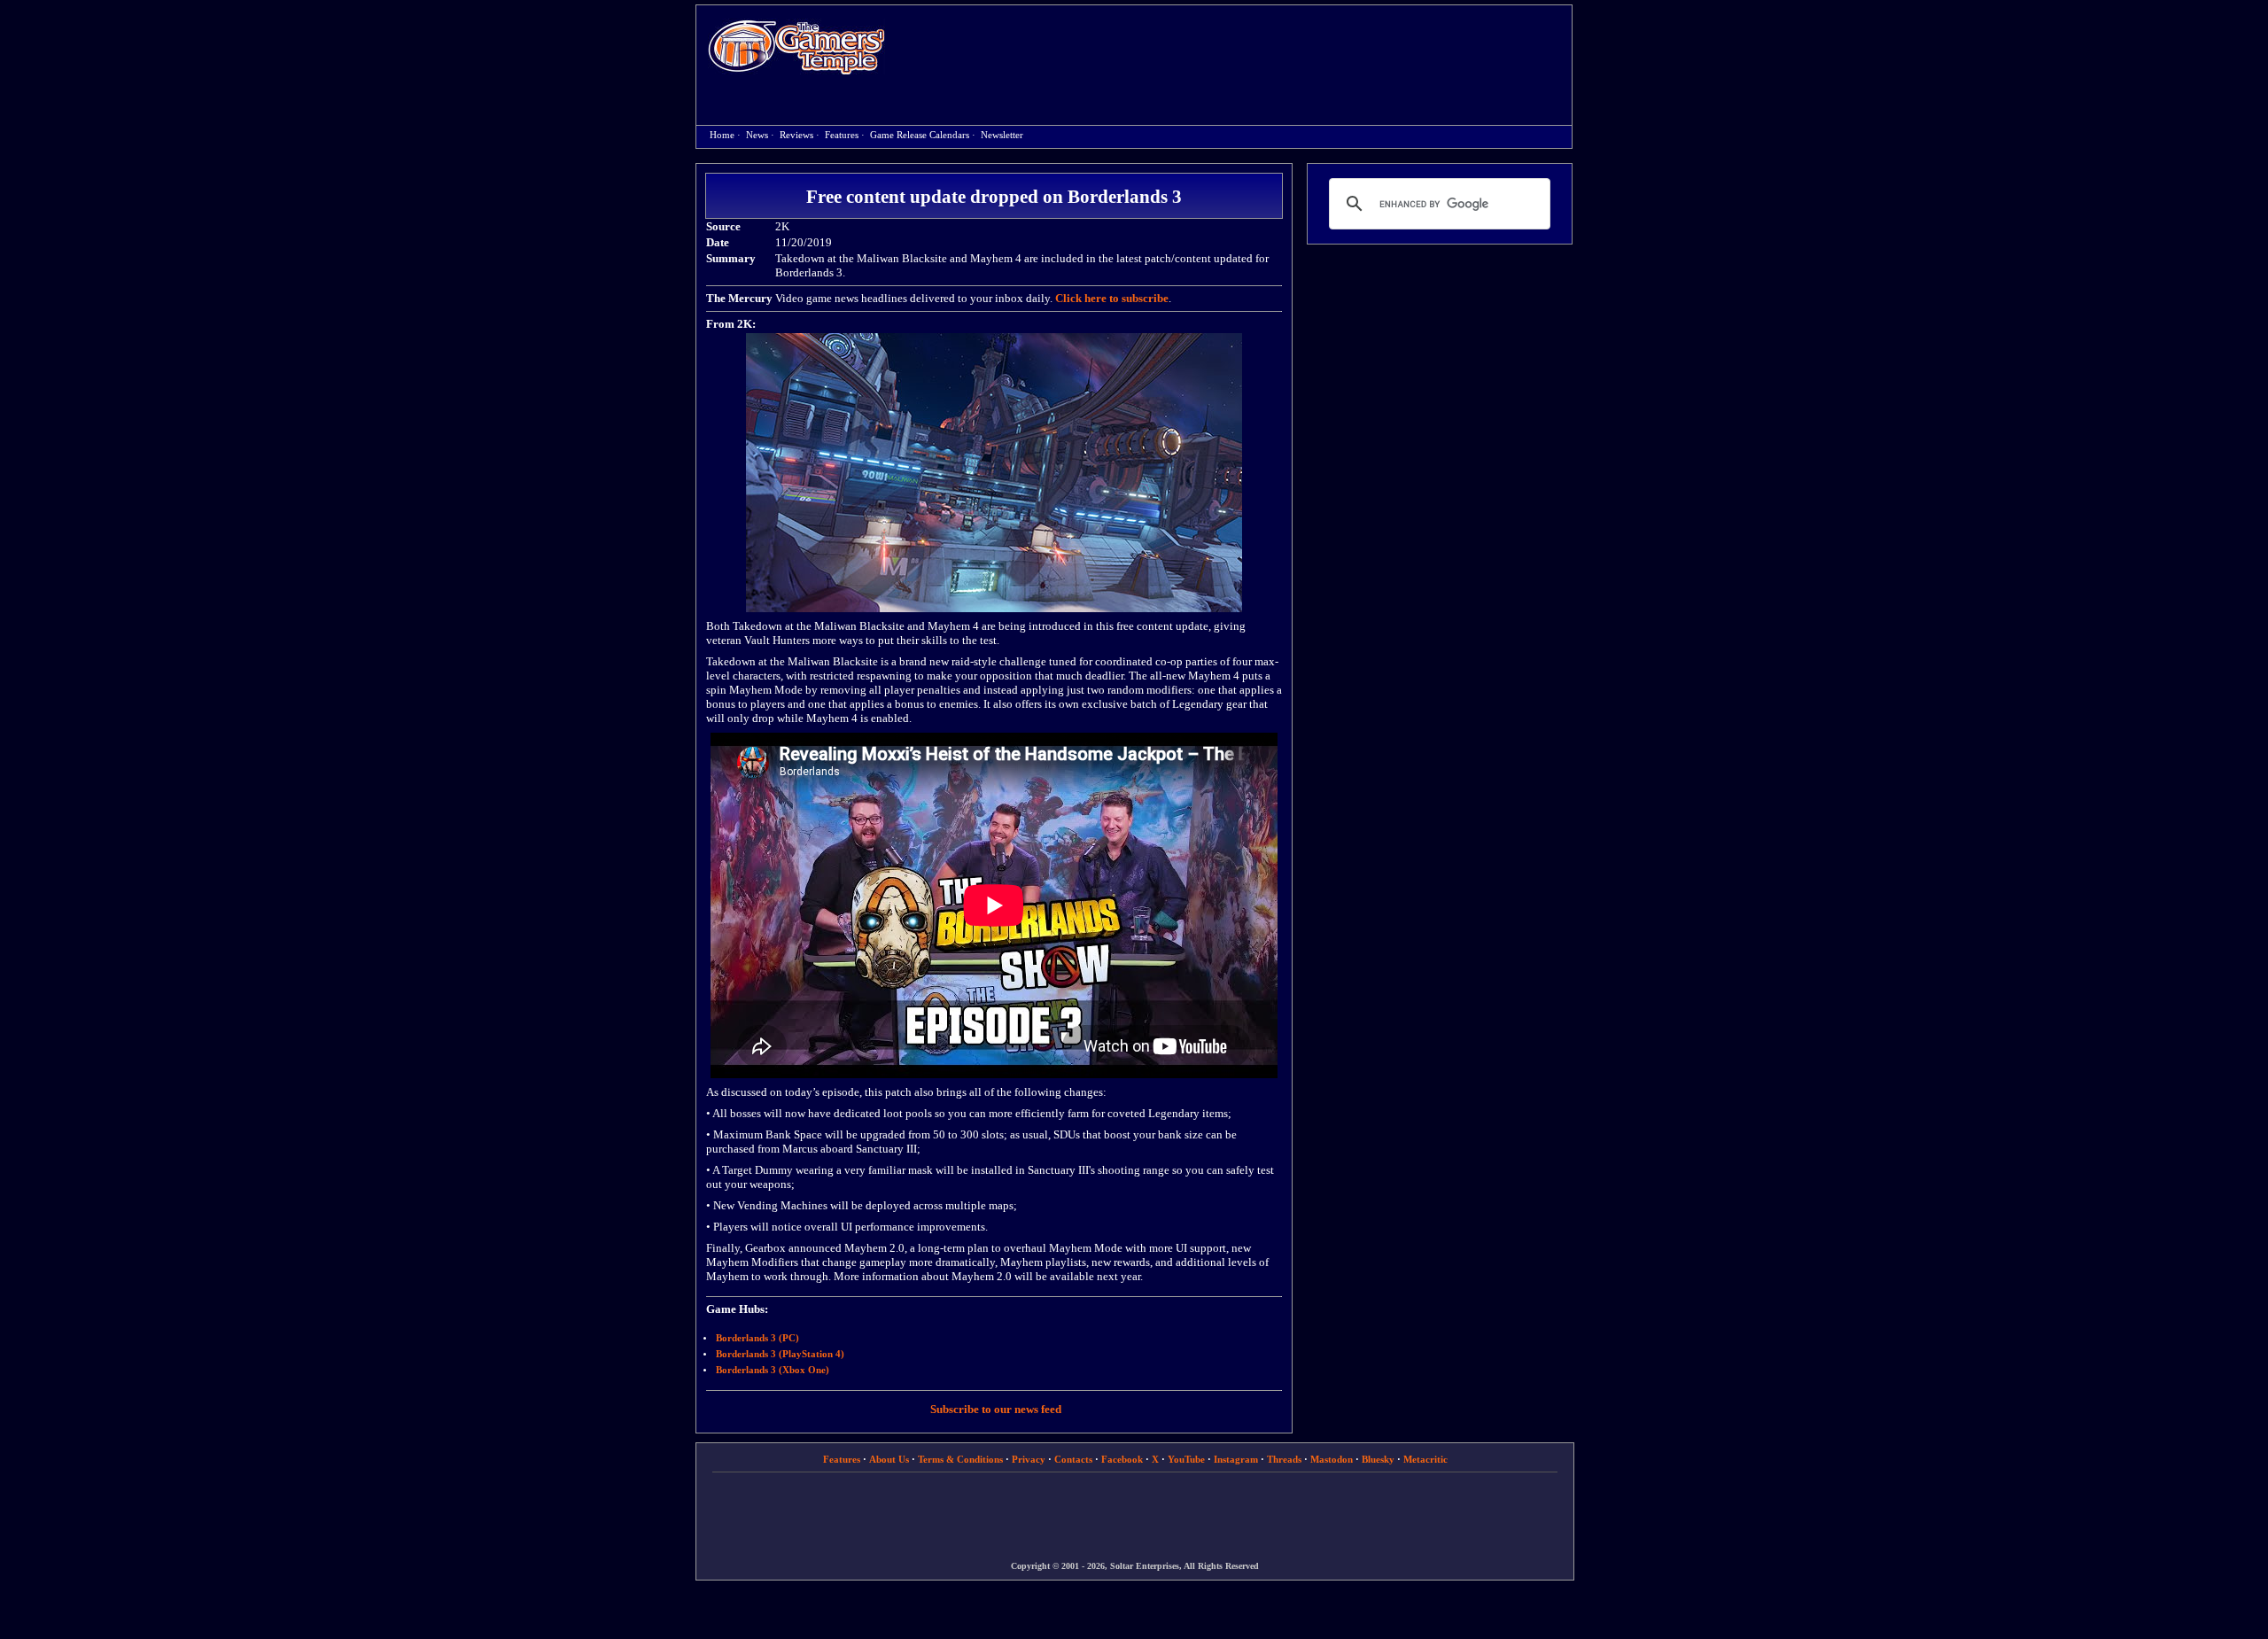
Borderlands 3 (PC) (757, 1338)
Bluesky (1378, 1459)
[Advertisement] (1238, 50)
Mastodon (1332, 1459)
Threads (1284, 1459)
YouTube (1186, 1459)
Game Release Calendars (920, 135)
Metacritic (1425, 1459)
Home (796, 47)
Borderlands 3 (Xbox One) (773, 1370)
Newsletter (1002, 135)
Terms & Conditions (960, 1459)
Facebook (1122, 1459)
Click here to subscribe (1112, 298)
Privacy (1029, 1459)
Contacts (1073, 1459)
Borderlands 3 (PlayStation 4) (780, 1354)
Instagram (1236, 1459)
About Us (889, 1459)
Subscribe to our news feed (996, 1409)
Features (842, 135)
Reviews (796, 135)
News (757, 135)
